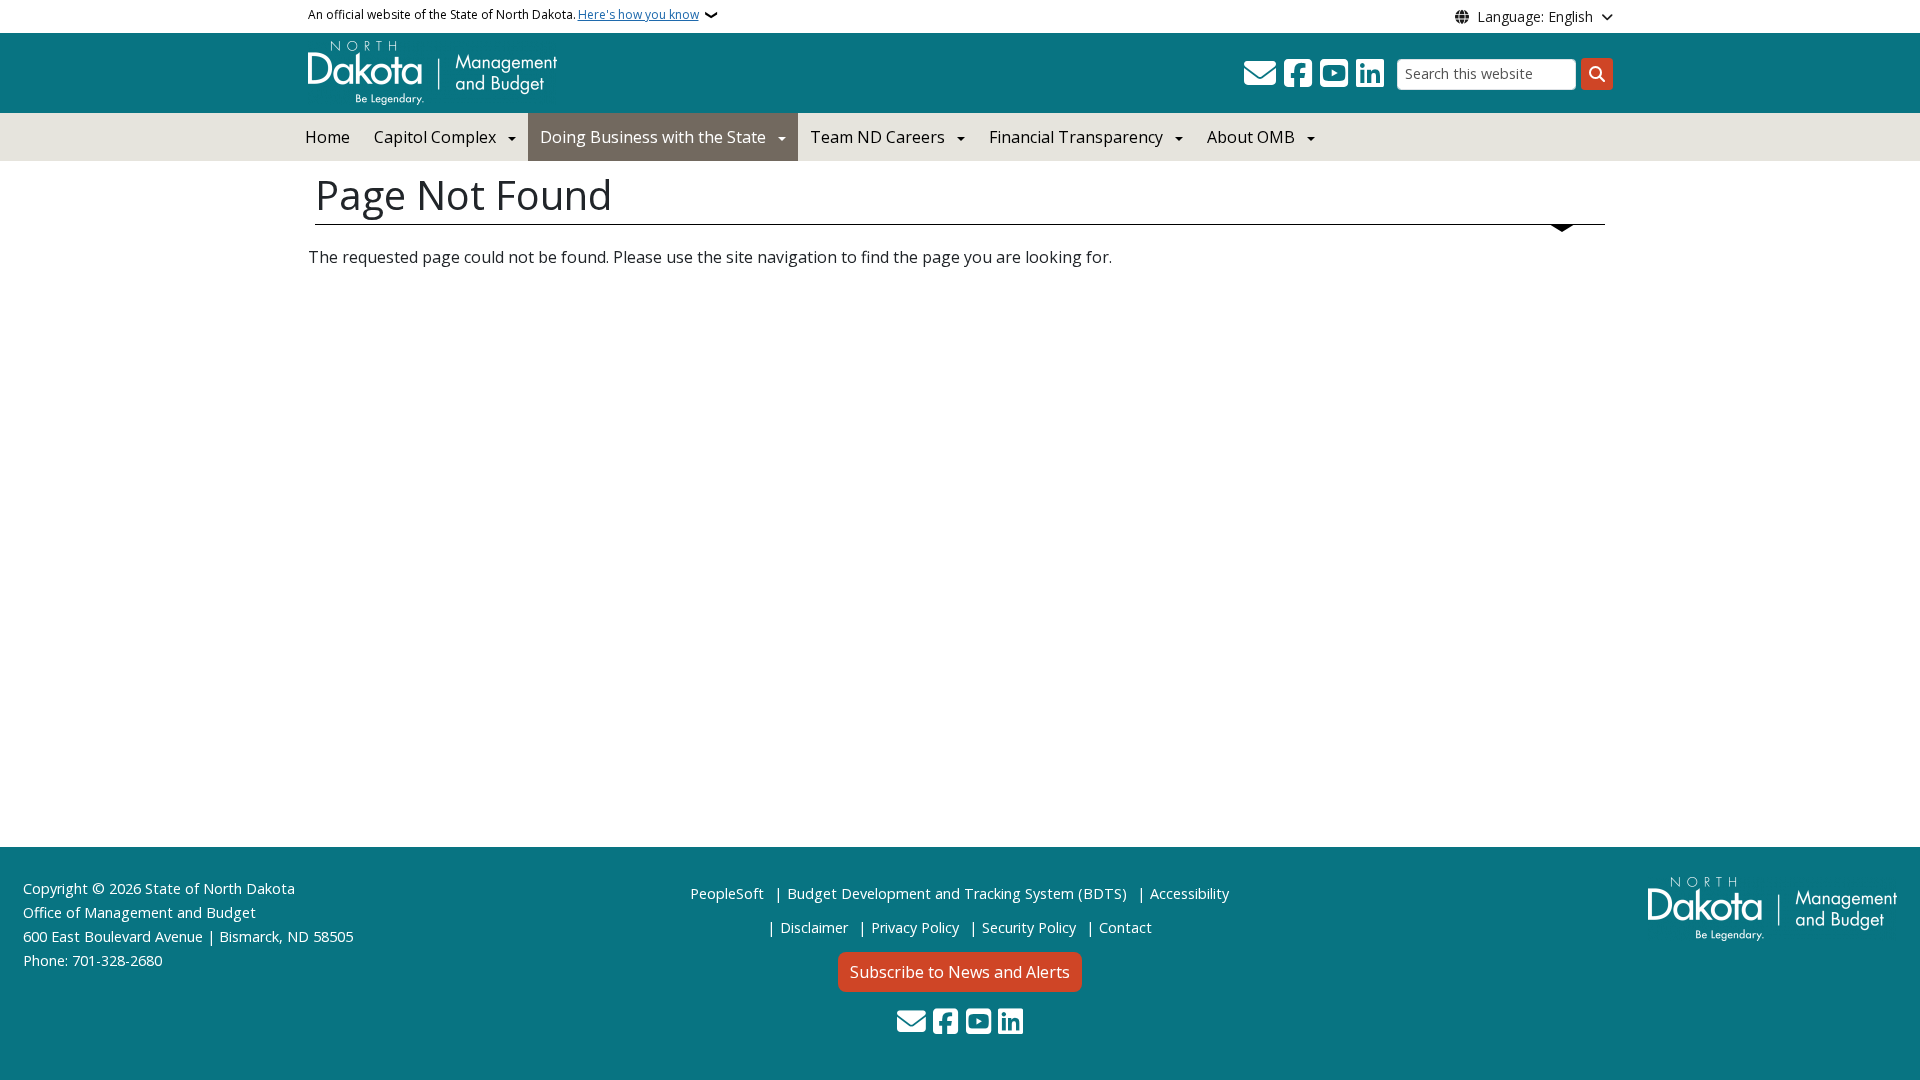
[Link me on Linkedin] (1370, 74)
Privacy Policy (915, 927)
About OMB (1251, 137)
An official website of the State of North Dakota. (503, 14)
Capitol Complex (435, 137)
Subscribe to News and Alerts (960, 972)
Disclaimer (814, 927)
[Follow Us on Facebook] (1298, 74)
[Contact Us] (1260, 74)
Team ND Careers (877, 137)
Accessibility (1189, 893)
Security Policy (1029, 927)
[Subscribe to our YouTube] (1334, 74)
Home (327, 137)
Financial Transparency (1076, 137)
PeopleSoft (727, 893)
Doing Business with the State (653, 137)
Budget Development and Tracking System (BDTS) (957, 893)
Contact (1125, 927)
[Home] (432, 71)
